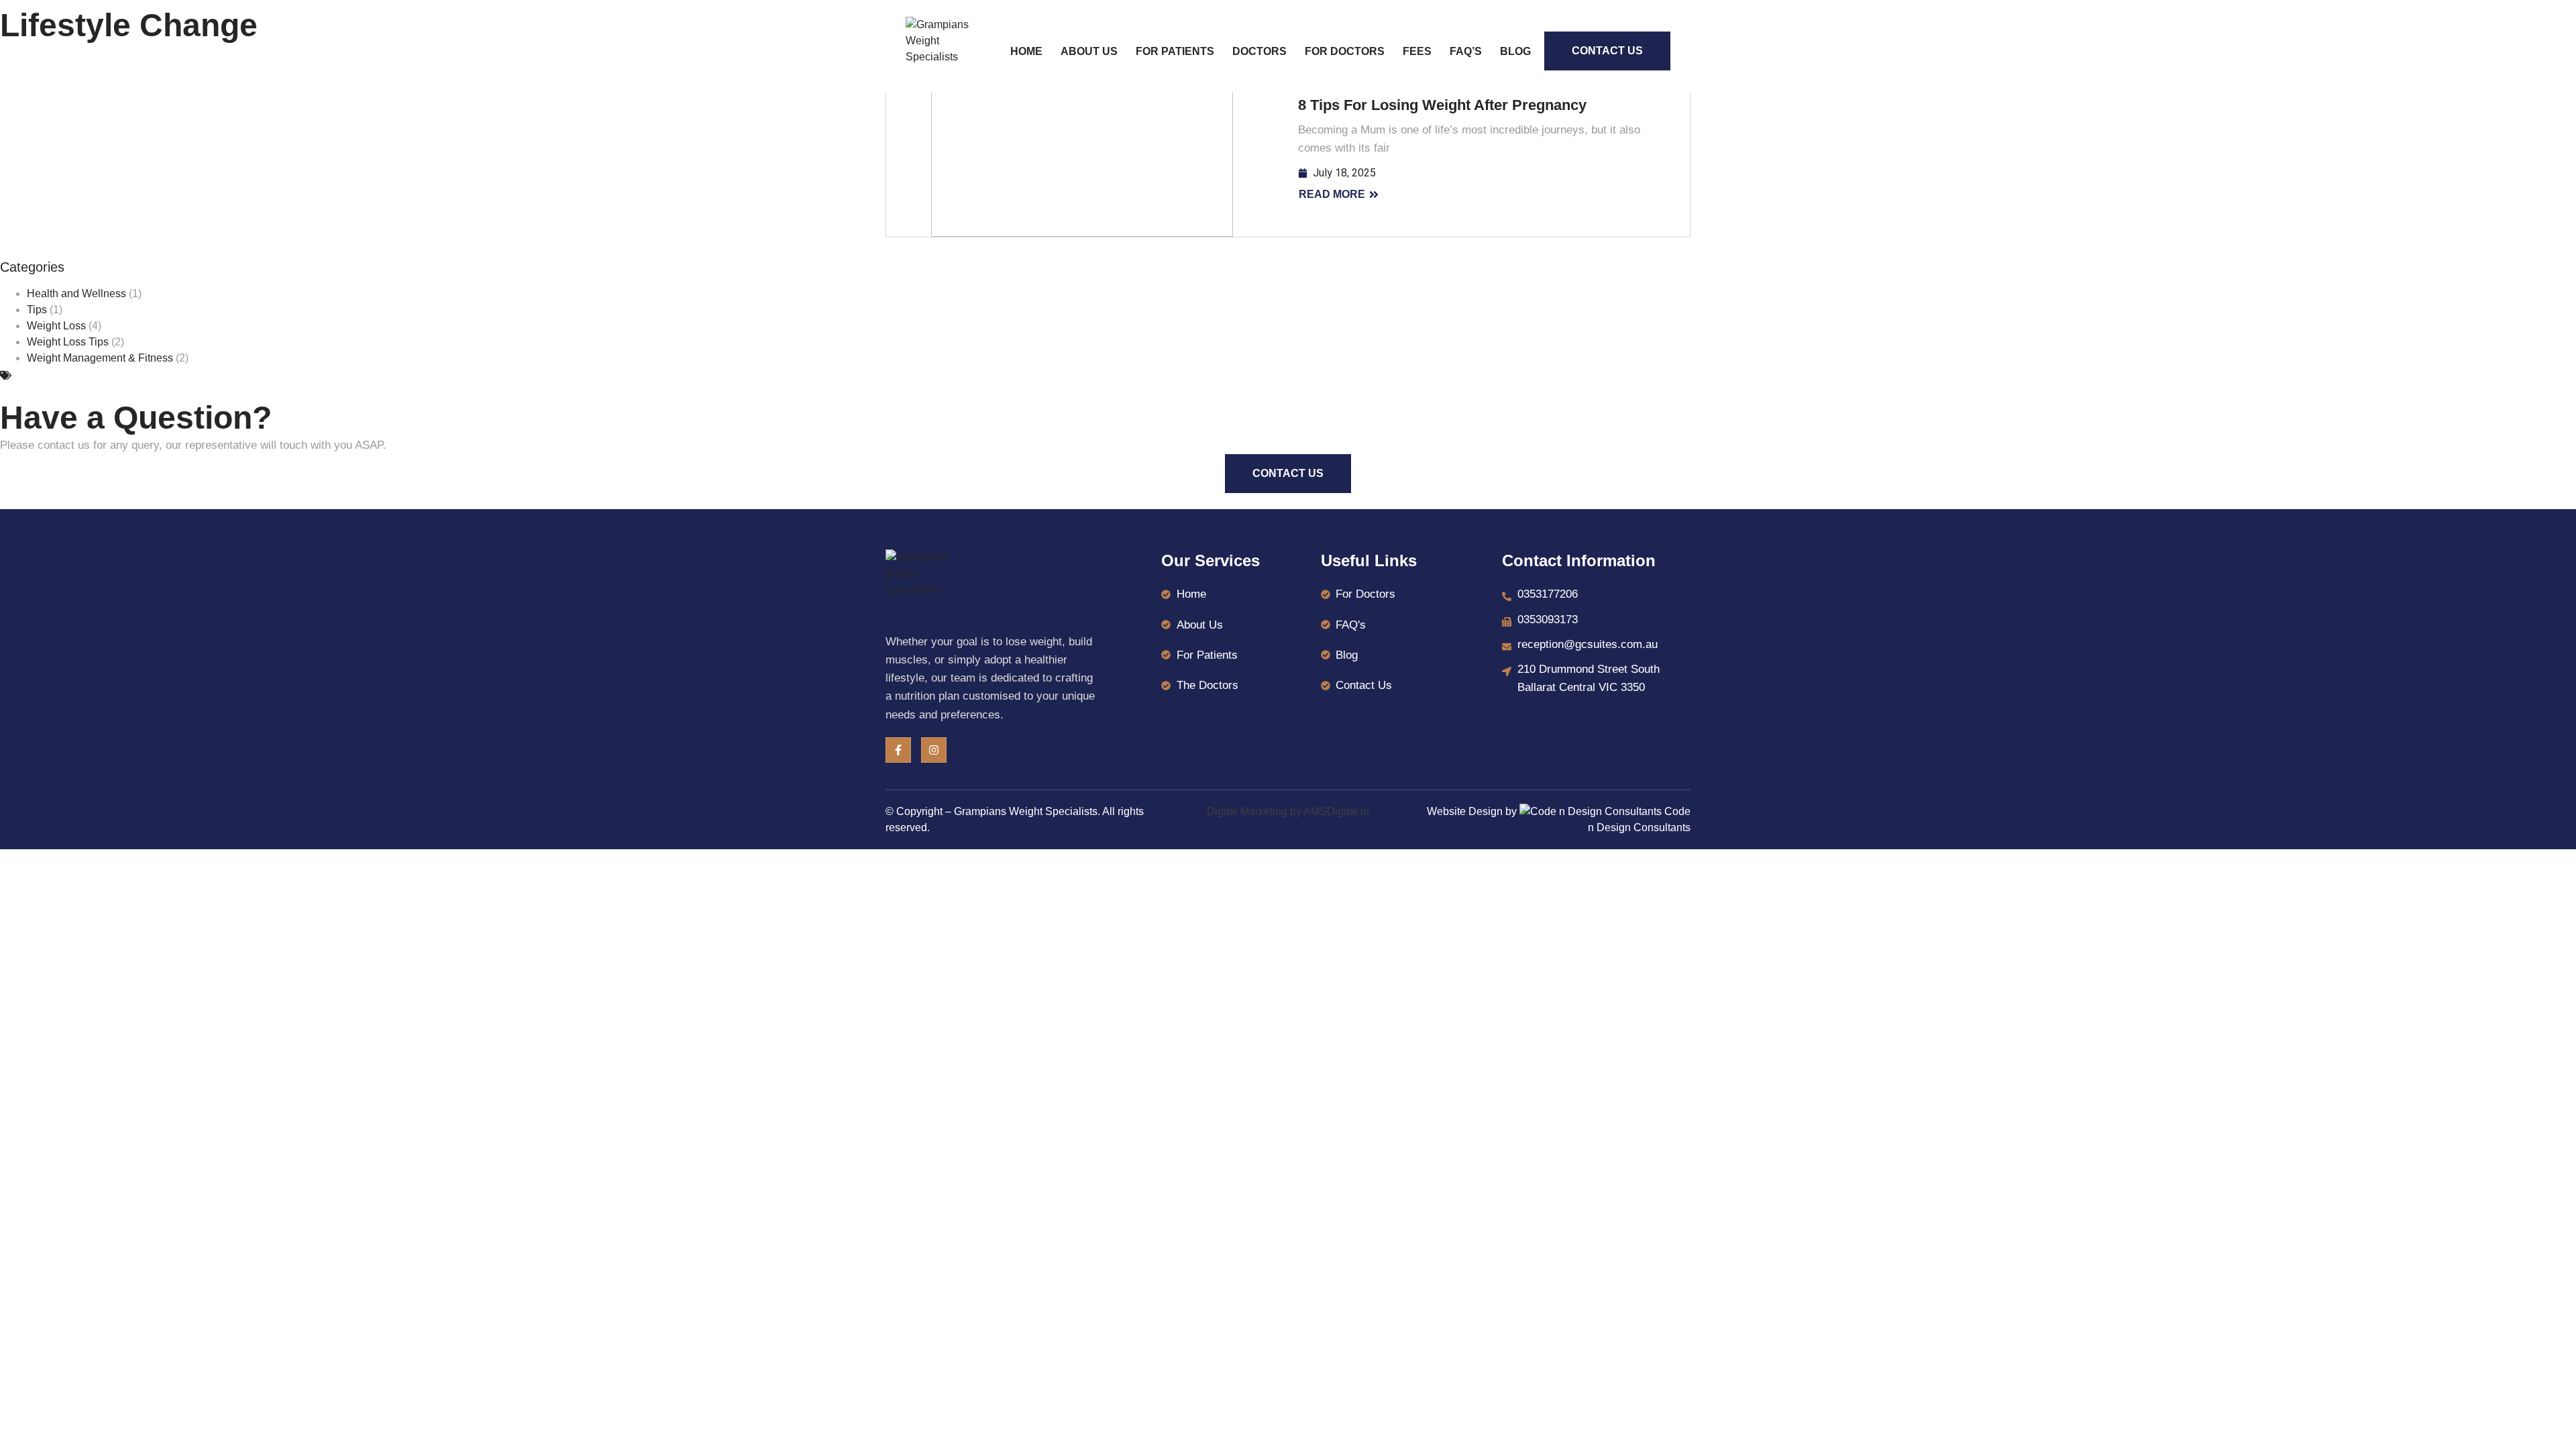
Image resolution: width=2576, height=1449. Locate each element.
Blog (1515, 51)
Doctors (1259, 51)
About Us (1089, 51)
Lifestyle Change (235, 375)
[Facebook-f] (898, 750)
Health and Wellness (76, 293)
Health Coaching (145, 375)
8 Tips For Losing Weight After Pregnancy (1442, 105)
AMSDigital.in (1336, 811)
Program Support (326, 375)
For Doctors (1345, 51)
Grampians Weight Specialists (1026, 811)
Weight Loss (56, 326)
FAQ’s (1466, 51)
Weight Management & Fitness (100, 358)
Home (1026, 51)
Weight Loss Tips (68, 342)
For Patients (1175, 51)
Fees (1417, 51)
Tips (37, 310)
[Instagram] (934, 750)
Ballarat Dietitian (56, 375)
